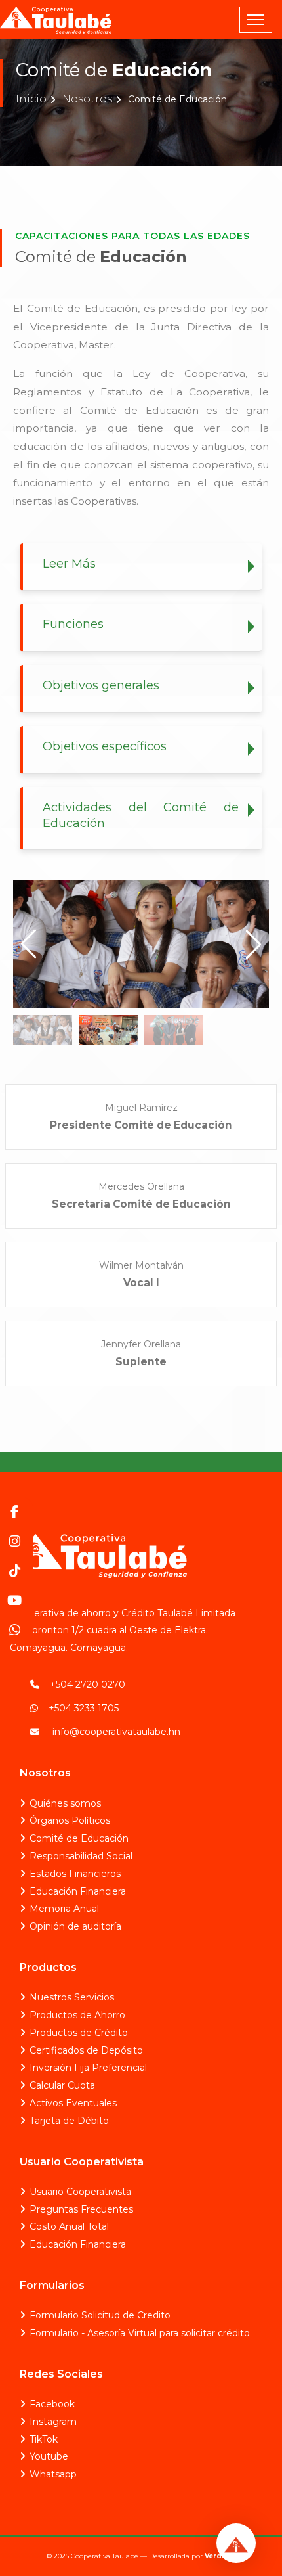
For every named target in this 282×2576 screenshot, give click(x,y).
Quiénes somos (65, 1803)
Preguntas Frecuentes (81, 2209)
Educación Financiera (78, 1891)
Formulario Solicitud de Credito (100, 2315)
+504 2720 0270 (88, 1684)
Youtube (49, 2456)
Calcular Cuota (62, 2085)
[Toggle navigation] (256, 20)
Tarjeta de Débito (69, 2121)
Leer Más (69, 564)
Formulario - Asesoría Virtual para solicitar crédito (140, 2333)
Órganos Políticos (70, 1820)
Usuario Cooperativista (80, 2192)
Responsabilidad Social (81, 1856)
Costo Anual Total (69, 2226)
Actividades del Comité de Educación (141, 815)
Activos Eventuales (73, 2103)
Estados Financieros (75, 1874)
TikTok (44, 2439)
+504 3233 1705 (84, 1708)
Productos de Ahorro (77, 2015)
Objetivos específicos (105, 746)
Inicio (31, 99)
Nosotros (87, 99)
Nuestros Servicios (72, 1997)
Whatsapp (53, 2474)
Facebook (52, 2404)
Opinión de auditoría (75, 1926)
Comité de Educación (79, 1838)
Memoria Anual (64, 1909)
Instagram (53, 2422)
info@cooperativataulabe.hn (116, 1732)
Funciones (73, 624)
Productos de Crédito (79, 2033)
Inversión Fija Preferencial (88, 2068)
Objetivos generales (101, 685)
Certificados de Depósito (86, 2050)
